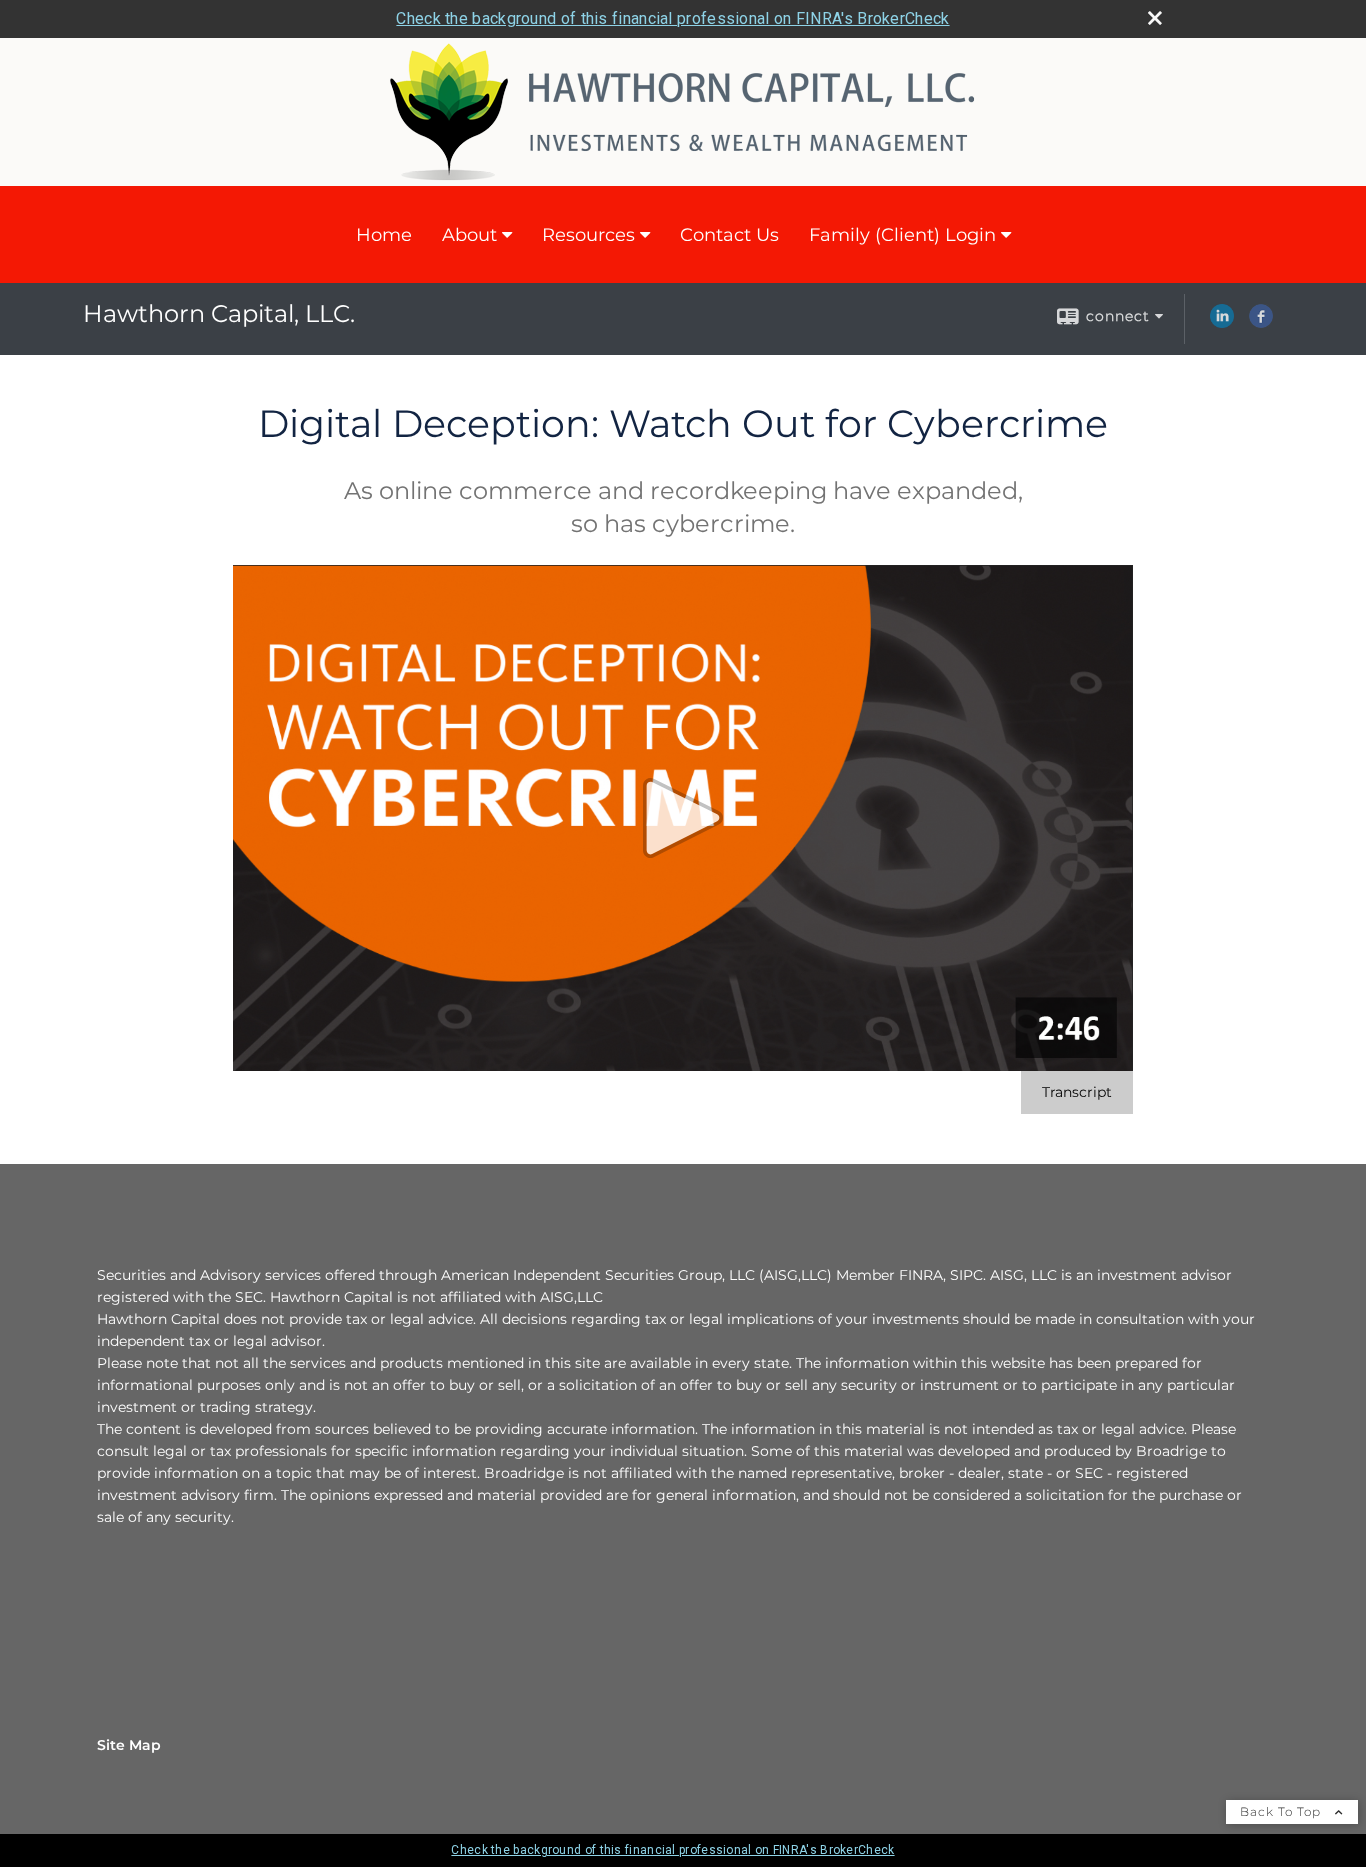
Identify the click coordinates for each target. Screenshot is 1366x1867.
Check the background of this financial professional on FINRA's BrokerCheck (672, 18)
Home (384, 235)
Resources (588, 235)
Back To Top (1282, 1811)
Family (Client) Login (902, 235)
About (469, 235)
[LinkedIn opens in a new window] (1222, 323)
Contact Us (729, 235)
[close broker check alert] (1155, 18)
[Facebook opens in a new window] (1261, 323)
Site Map (129, 1745)
